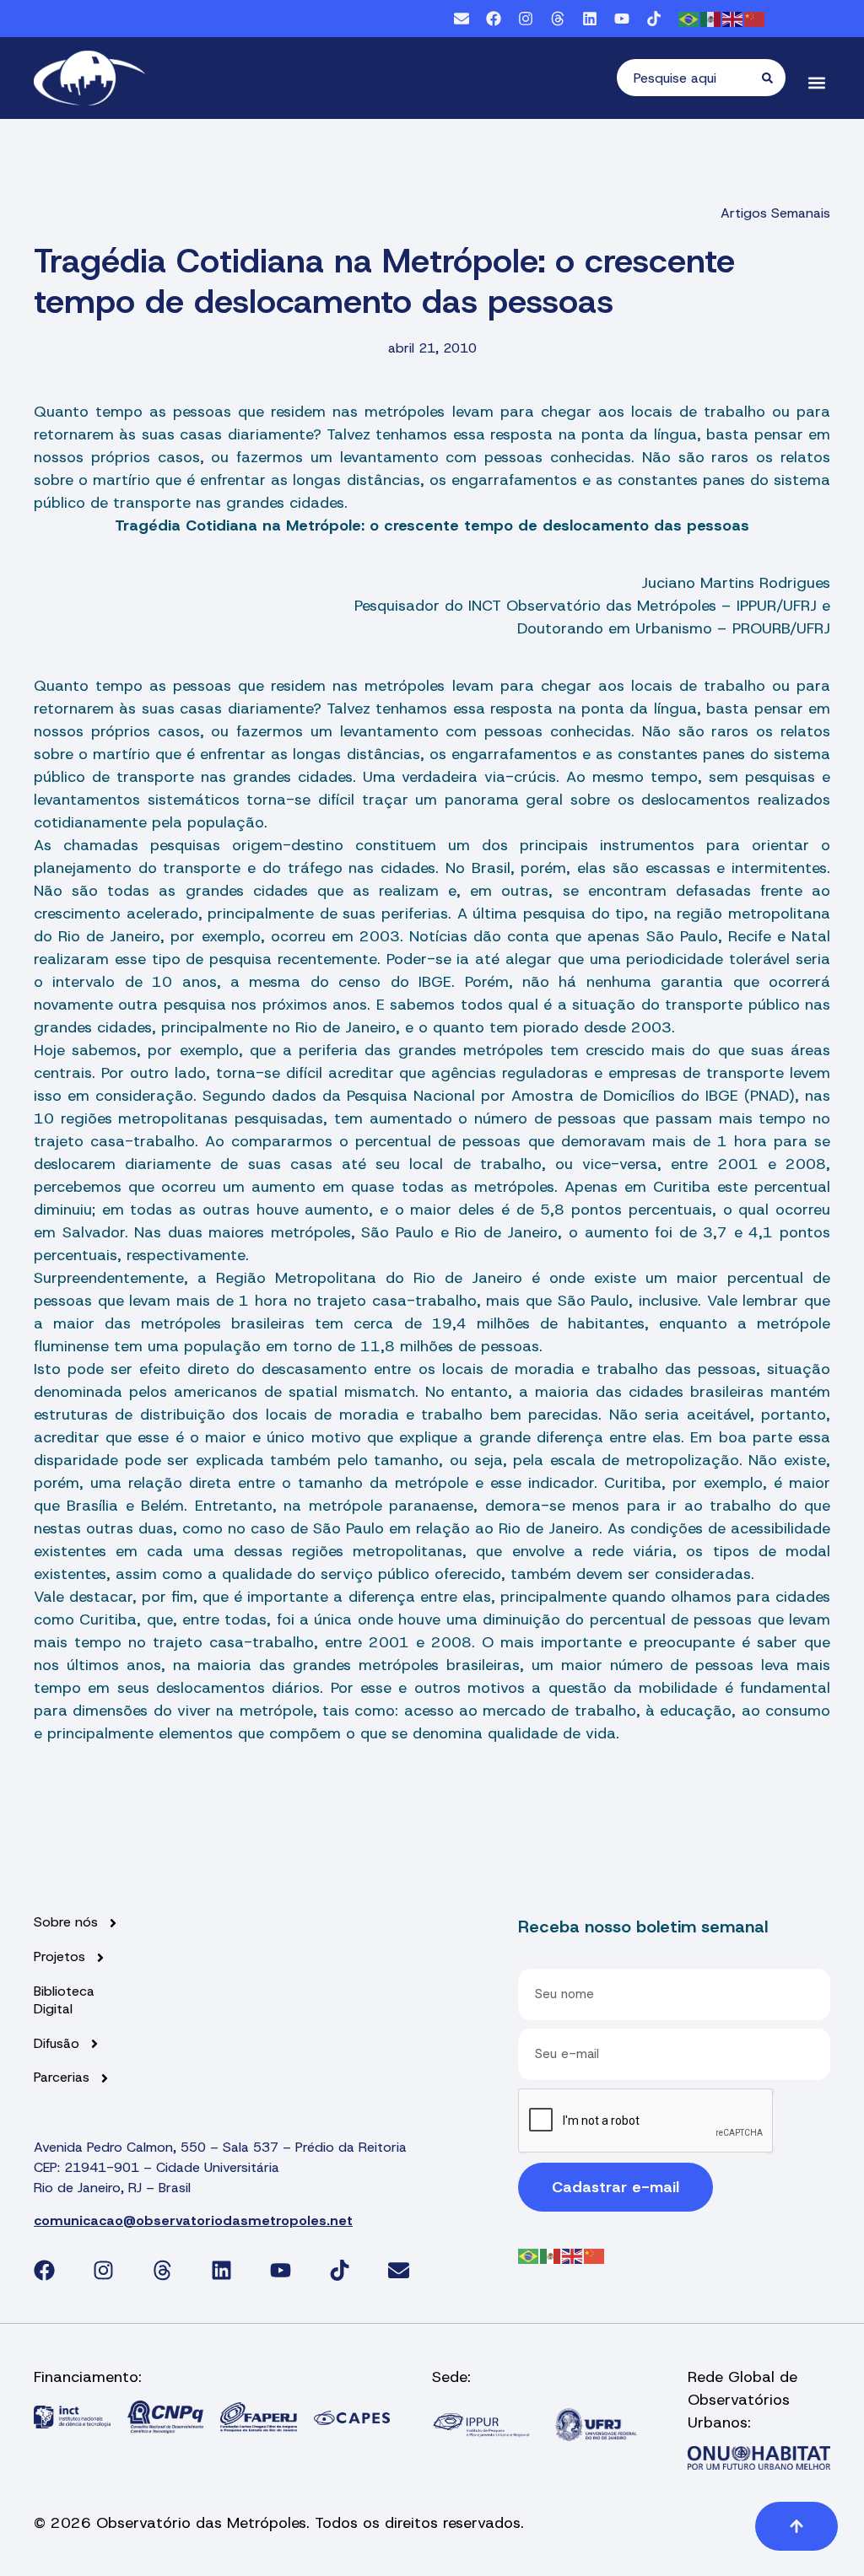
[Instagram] (526, 19)
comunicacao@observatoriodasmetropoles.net (193, 2220)
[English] (733, 18)
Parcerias (62, 2078)
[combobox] (689, 78)
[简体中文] (755, 18)
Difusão (57, 2044)
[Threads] (558, 19)
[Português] (689, 18)
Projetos (59, 1957)
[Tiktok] (654, 19)
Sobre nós (66, 1922)
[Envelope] (462, 19)
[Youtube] (622, 19)
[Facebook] (494, 19)
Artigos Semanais (775, 213)
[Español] (711, 18)
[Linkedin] (590, 19)
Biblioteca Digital (64, 2000)
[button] (816, 82)
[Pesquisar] (774, 78)
